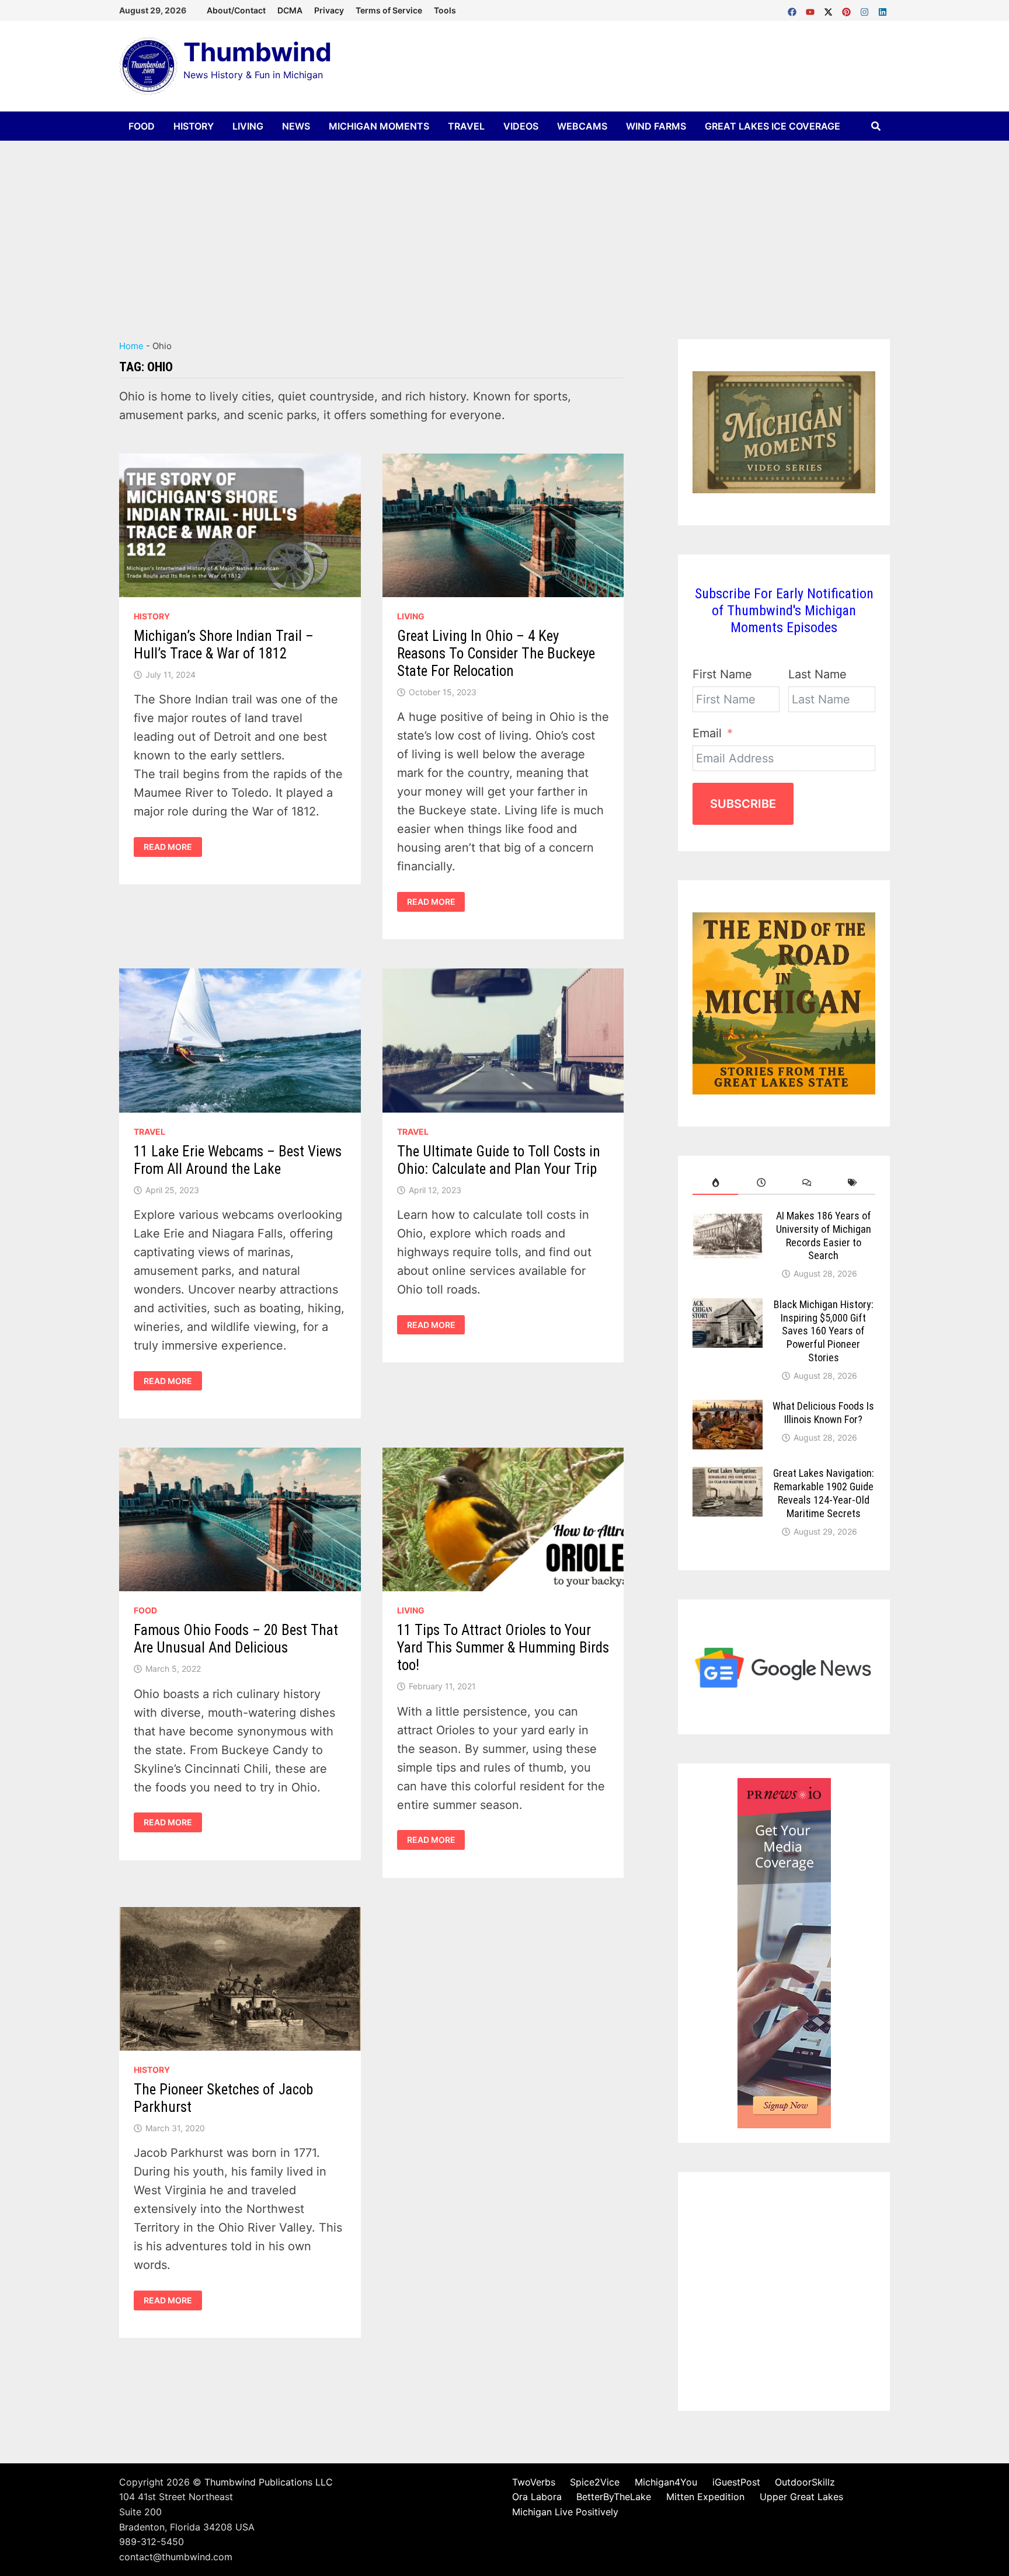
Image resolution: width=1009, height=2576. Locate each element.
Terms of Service (389, 10)
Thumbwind (258, 52)
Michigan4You (666, 2482)
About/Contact (236, 10)
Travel (466, 126)
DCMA (290, 10)
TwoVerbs (534, 2482)
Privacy (329, 10)
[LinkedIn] (883, 9)
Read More (168, 847)
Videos (521, 126)
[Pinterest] (848, 9)
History (194, 126)
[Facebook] (794, 9)
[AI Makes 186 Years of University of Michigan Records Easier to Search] (728, 1219)
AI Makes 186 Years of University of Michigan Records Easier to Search (824, 1236)
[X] (830, 9)
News (296, 126)
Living (248, 126)
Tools (445, 10)
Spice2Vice (595, 2482)
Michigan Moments (379, 126)
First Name (722, 674)
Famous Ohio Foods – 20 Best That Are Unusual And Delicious (236, 1639)
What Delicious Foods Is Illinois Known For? (823, 1413)
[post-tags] (853, 1183)
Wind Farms (656, 126)
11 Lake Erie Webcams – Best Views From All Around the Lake (238, 1160)
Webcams (582, 126)
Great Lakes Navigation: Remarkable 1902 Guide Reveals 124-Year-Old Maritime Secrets (824, 1493)
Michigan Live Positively (565, 2512)
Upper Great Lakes (801, 2497)
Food (142, 126)
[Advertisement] (505, 228)
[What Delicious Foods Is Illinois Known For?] (728, 1409)
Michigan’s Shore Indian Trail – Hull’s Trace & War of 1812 (224, 645)
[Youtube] (812, 9)
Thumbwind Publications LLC (269, 2482)
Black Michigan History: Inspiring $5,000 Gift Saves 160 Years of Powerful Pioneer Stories (824, 1331)
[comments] (807, 1183)
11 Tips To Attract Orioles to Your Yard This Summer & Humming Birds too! (503, 1648)
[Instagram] (866, 9)
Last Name (817, 674)
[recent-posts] (761, 1183)
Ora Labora (537, 2497)
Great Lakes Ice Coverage (773, 126)
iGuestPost (736, 2482)
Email (707, 733)
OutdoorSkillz (805, 2482)
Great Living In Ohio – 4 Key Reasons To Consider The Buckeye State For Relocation (496, 653)
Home (131, 346)
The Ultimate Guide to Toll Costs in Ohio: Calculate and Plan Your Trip (499, 1160)
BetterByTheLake (614, 2497)
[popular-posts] (715, 1183)
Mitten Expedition (705, 2497)
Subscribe (743, 804)
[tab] (715, 1183)
